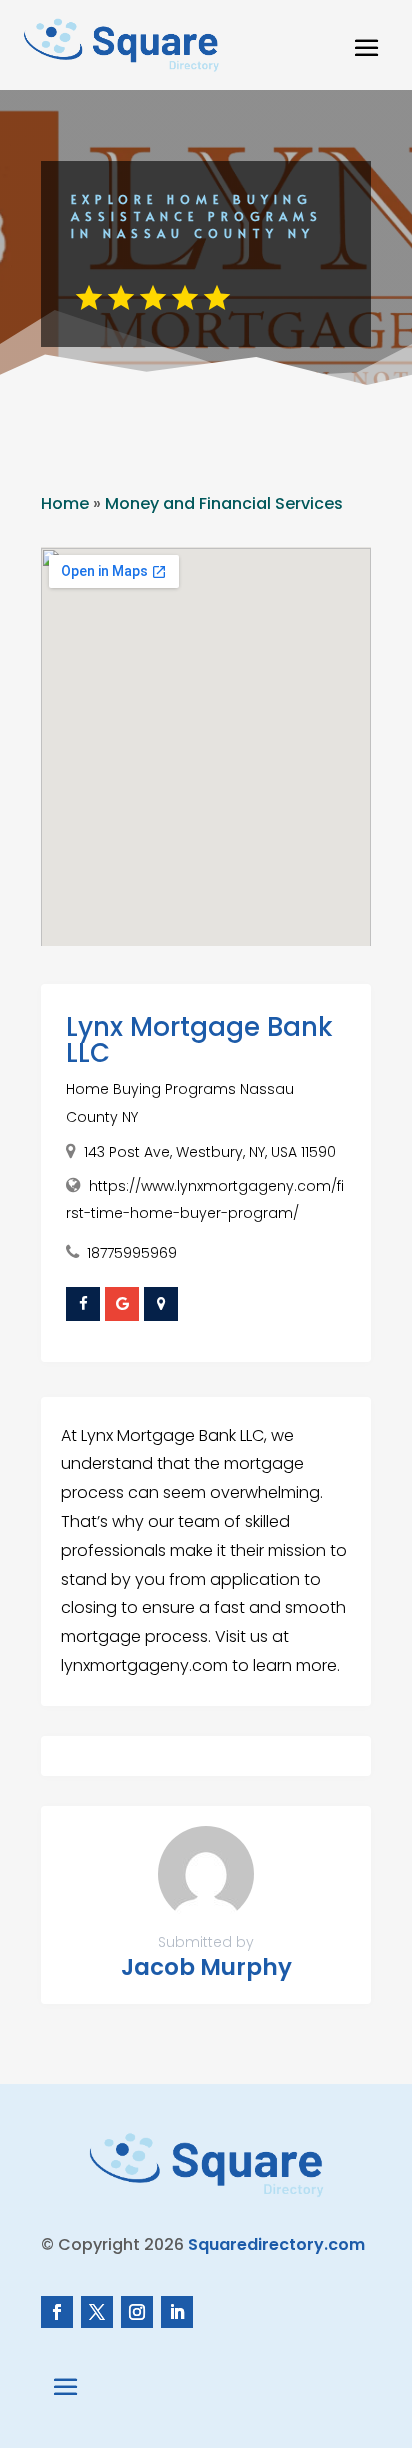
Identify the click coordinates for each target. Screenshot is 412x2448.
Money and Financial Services (224, 503)
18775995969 (132, 1253)
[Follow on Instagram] (137, 2312)
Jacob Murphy (206, 1967)
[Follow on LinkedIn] (177, 2312)
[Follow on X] (97, 2312)
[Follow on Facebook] (57, 2312)
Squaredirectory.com (276, 2244)
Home (65, 503)
